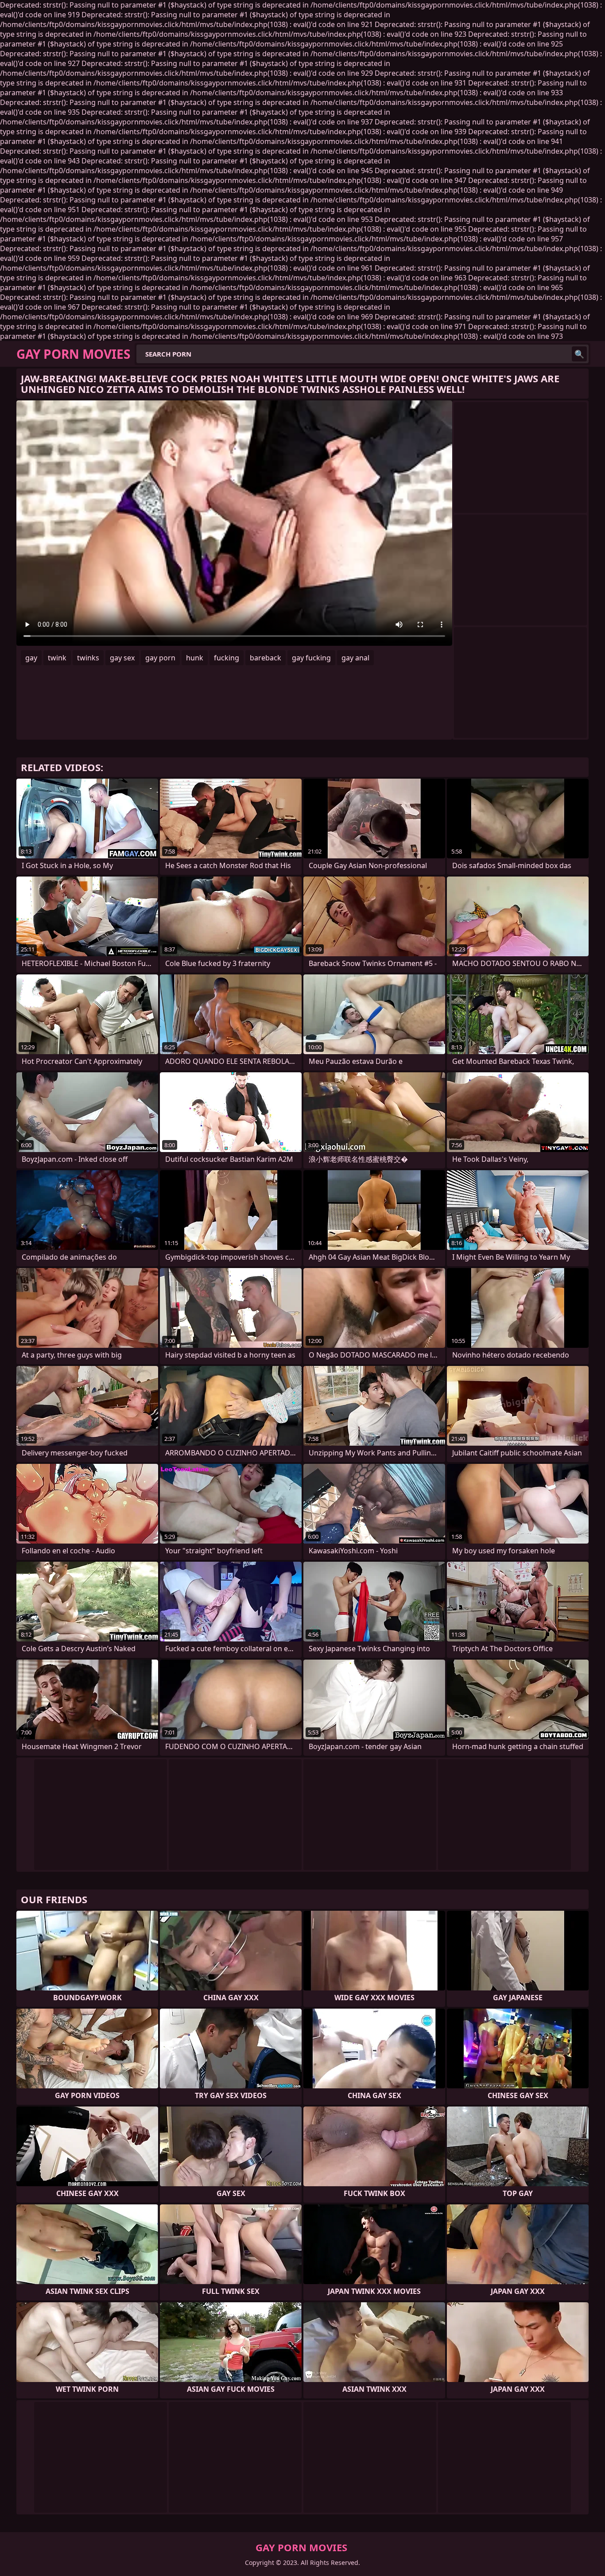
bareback (266, 658)
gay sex (122, 658)
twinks (88, 658)
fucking (227, 658)
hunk (195, 658)
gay (31, 658)
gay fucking (311, 658)
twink (57, 658)
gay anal (355, 658)
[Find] (579, 354)
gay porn (160, 658)
